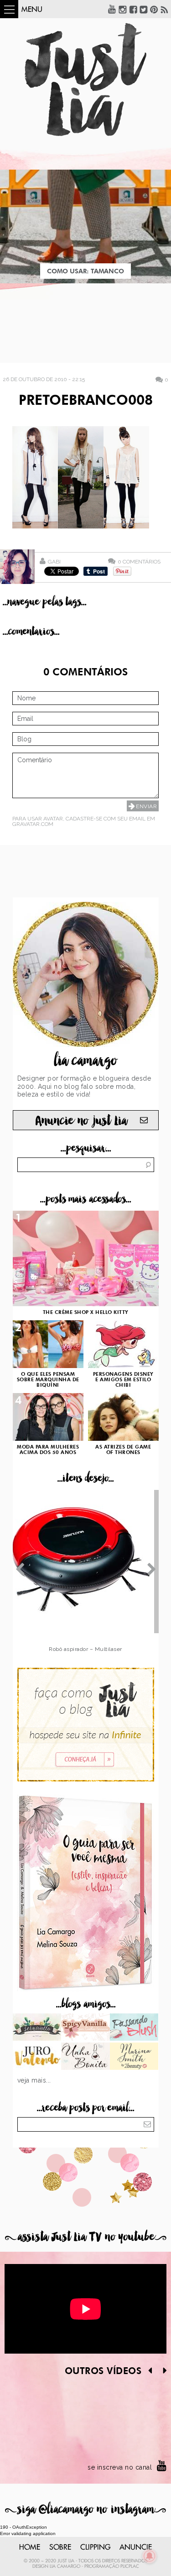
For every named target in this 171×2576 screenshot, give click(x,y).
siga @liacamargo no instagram (85, 2509)
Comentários (139, 561)
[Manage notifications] (150, 2556)
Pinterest (154, 9)
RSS (165, 9)
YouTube (112, 9)
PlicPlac (130, 2566)
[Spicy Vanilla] (85, 2028)
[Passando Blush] (134, 2028)
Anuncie (136, 2547)
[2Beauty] (134, 2057)
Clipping (95, 2547)
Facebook (133, 9)
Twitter (144, 9)
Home (30, 2547)
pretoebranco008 (86, 401)
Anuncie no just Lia (81, 1121)
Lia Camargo (65, 2566)
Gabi (54, 562)
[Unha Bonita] (85, 2057)
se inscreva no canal (120, 2467)
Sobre (60, 2547)
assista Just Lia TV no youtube (86, 2237)
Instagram (123, 9)
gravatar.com (33, 824)
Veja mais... (34, 2080)
